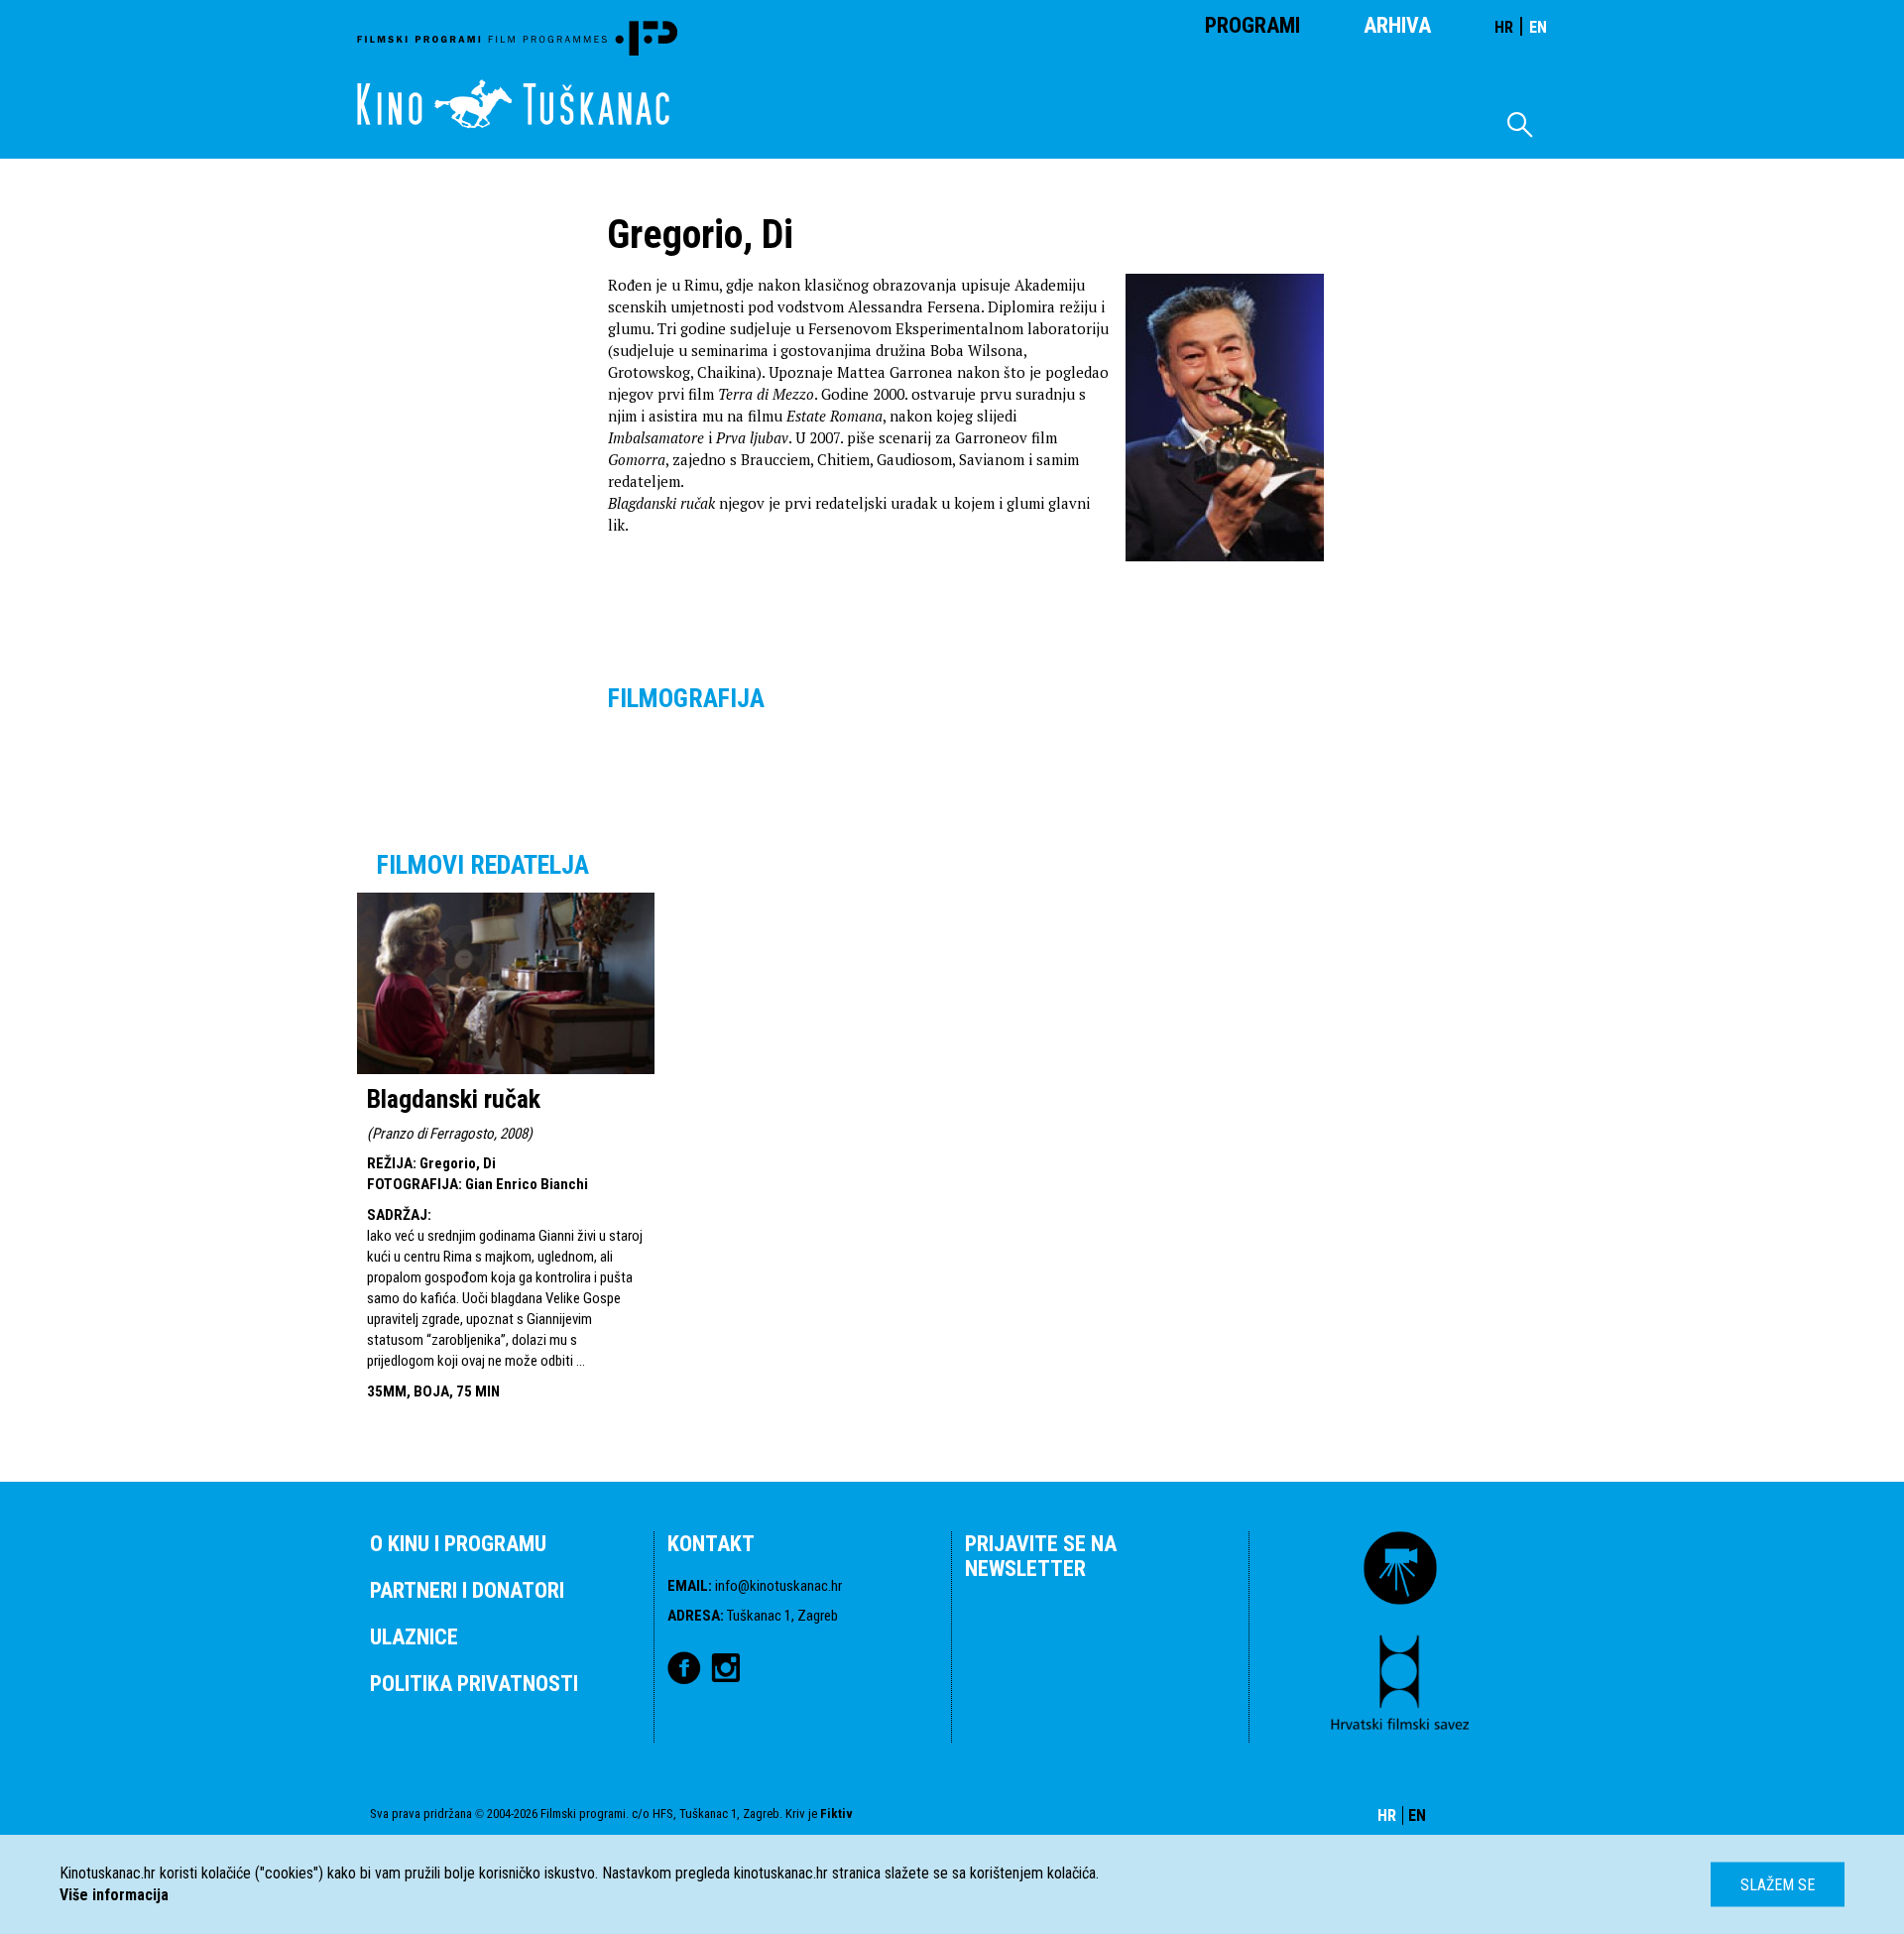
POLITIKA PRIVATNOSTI (474, 1684)
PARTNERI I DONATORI (467, 1590)
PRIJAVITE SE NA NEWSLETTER (1041, 1556)
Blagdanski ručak (454, 1099)
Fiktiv (836, 1813)
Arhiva (1397, 25)
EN (1538, 27)
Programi (1252, 25)
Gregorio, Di (458, 1163)
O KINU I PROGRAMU (458, 1544)
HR (1504, 27)
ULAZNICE (414, 1637)
